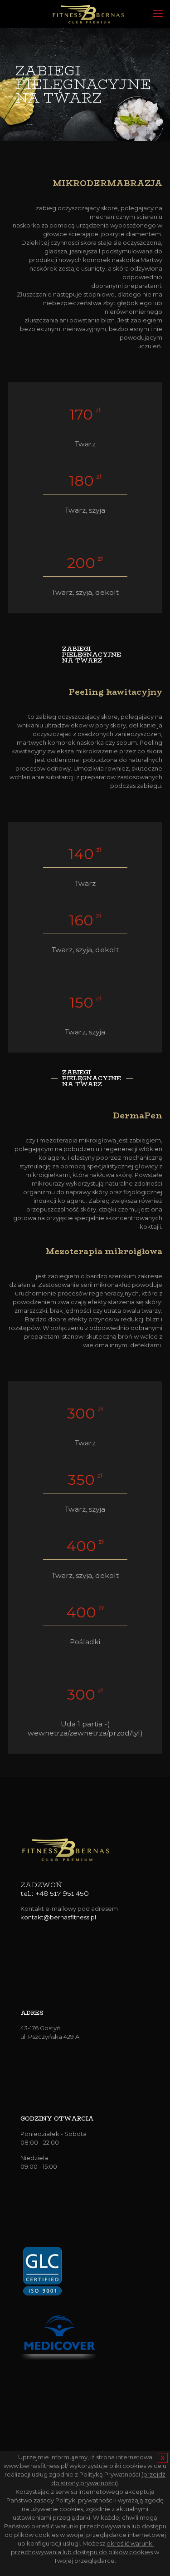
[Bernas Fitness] (88, 14)
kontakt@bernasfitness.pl (58, 1917)
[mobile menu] (158, 14)
